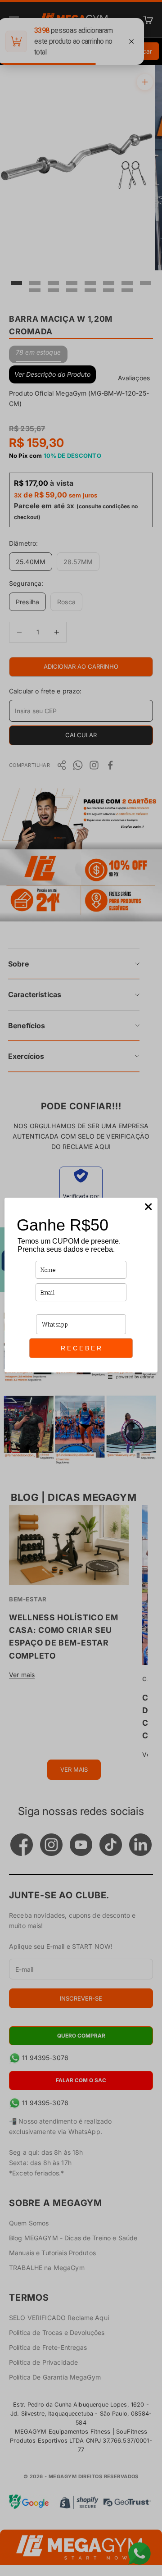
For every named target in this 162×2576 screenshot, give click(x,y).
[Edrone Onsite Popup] (81, 1288)
